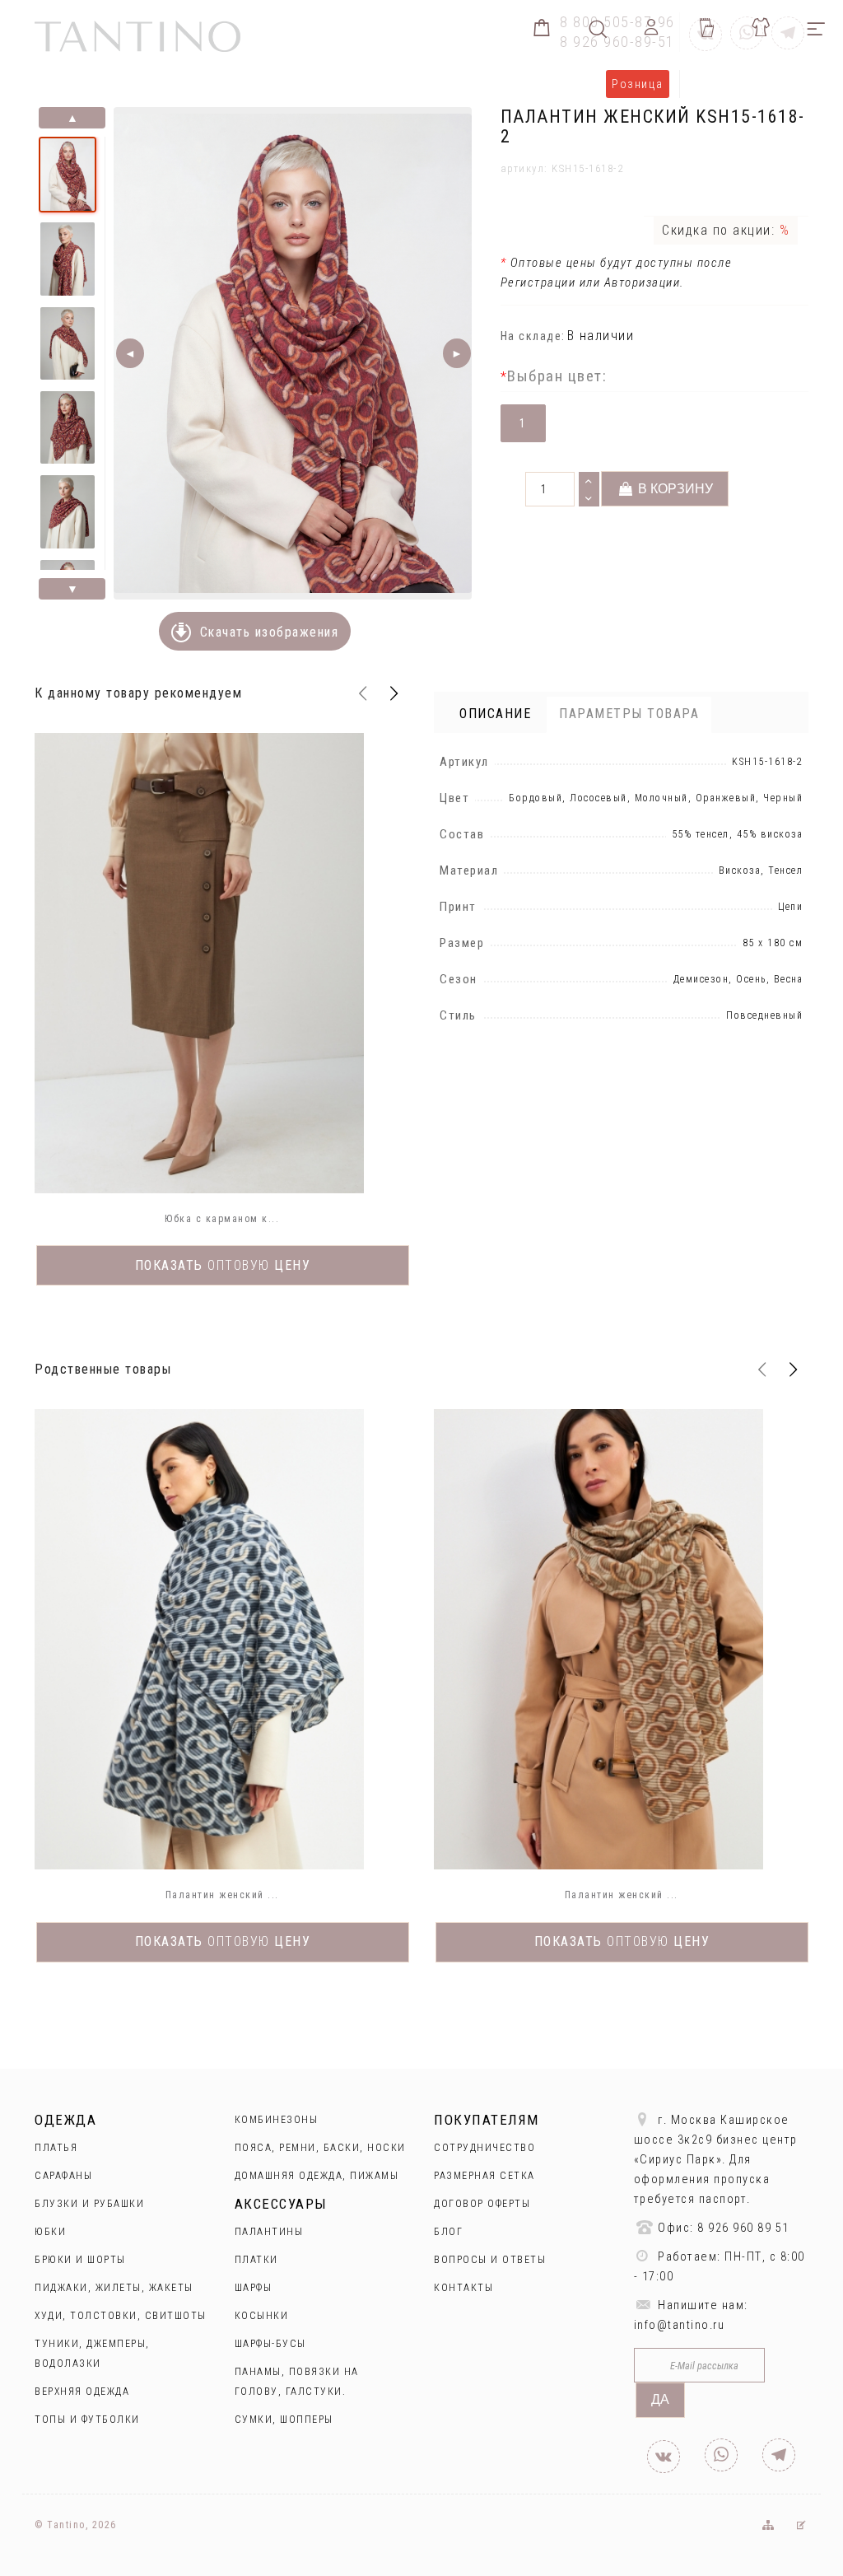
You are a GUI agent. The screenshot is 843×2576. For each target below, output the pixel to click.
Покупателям (487, 2120)
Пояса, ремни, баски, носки (320, 2148)
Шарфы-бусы (270, 2344)
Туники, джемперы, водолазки (92, 2354)
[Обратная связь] (801, 2525)
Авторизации (643, 282)
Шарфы (254, 2288)
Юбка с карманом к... (222, 1219)
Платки (256, 2260)
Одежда (65, 2120)
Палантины (269, 2232)
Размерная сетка (484, 2176)
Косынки (262, 2316)
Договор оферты (482, 2204)
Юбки (50, 2232)
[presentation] (362, 693)
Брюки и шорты (80, 2260)
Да (660, 2399)
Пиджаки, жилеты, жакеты (114, 2288)
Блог (448, 2232)
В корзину (674, 489)
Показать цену (223, 1265)
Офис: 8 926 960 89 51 (722, 2228)
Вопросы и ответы (490, 2260)
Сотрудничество (484, 2148)
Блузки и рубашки (89, 2204)
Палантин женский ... (222, 1895)
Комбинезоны (277, 2120)
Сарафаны (63, 2176)
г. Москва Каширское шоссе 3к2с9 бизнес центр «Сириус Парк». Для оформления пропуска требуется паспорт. (716, 2160)
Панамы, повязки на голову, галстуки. (297, 2382)
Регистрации (538, 282)
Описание (495, 714)
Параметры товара (629, 714)
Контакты (463, 2288)
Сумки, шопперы (284, 2420)
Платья (56, 2148)
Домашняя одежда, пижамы (317, 2176)
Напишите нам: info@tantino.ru (691, 2315)
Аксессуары (281, 2204)
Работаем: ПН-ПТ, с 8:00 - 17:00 (720, 2267)
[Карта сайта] (767, 2525)
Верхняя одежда (82, 2392)
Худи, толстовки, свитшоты (121, 2316)
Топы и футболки (87, 2420)
